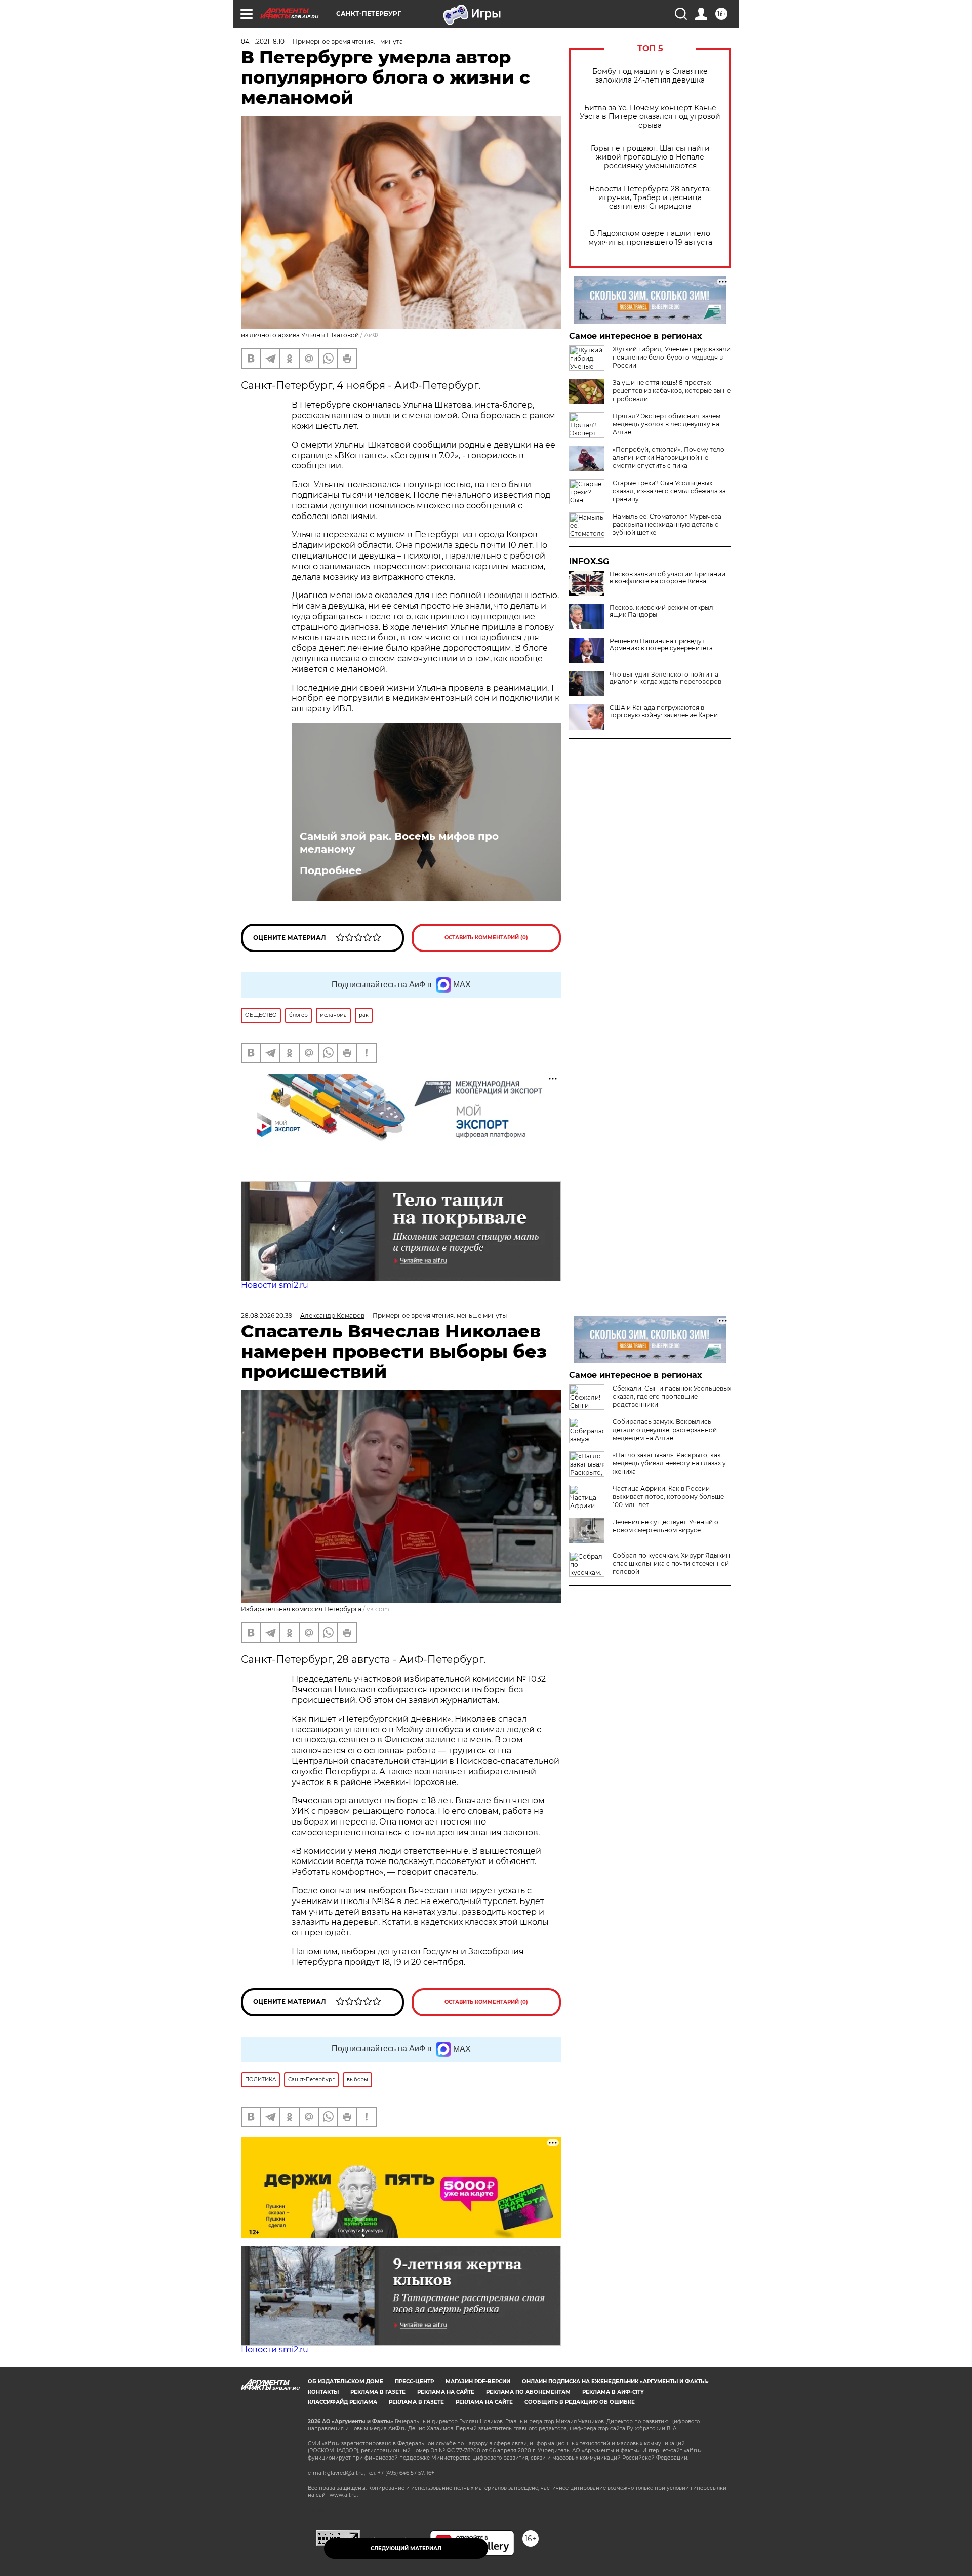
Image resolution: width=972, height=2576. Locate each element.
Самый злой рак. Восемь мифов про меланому (399, 843)
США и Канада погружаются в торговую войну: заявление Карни (664, 711)
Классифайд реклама (342, 2402)
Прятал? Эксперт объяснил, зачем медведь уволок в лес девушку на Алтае (666, 424)
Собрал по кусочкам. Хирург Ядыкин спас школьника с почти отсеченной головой (671, 1563)
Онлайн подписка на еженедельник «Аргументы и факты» (615, 2381)
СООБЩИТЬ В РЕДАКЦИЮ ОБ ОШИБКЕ (580, 2402)
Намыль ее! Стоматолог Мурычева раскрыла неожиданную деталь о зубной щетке (667, 524)
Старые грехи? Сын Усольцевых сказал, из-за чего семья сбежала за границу (669, 491)
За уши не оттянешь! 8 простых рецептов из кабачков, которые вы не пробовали (672, 391)
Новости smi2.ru (275, 1285)
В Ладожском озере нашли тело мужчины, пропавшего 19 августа (650, 238)
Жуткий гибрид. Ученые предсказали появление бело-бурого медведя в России (672, 357)
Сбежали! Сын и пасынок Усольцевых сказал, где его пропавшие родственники (672, 1396)
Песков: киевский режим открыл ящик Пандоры (661, 611)
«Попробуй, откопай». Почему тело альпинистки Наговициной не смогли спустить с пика (669, 458)
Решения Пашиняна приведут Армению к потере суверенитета (661, 645)
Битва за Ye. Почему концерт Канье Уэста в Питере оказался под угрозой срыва (650, 117)
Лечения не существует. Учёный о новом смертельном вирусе (665, 1526)
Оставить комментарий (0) (486, 938)
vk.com (378, 1609)
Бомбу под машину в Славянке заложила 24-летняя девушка (650, 76)
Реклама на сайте (446, 2392)
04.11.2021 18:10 (263, 41)
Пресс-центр (414, 2381)
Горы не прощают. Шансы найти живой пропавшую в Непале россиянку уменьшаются (650, 157)
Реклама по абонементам (528, 2392)
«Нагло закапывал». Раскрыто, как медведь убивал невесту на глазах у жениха (669, 1463)
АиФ (371, 335)
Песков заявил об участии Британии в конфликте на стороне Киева (667, 578)
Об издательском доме (346, 2381)
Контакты (323, 2392)
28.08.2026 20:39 (267, 1315)
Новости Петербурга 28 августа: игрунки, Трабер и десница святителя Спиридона (650, 198)
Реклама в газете (378, 2392)
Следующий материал (406, 2548)
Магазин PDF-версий (478, 2381)
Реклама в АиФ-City (613, 2392)
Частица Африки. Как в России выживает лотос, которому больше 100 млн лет (668, 1497)
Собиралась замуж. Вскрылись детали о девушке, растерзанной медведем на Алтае (665, 1430)
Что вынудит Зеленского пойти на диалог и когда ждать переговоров (665, 678)
